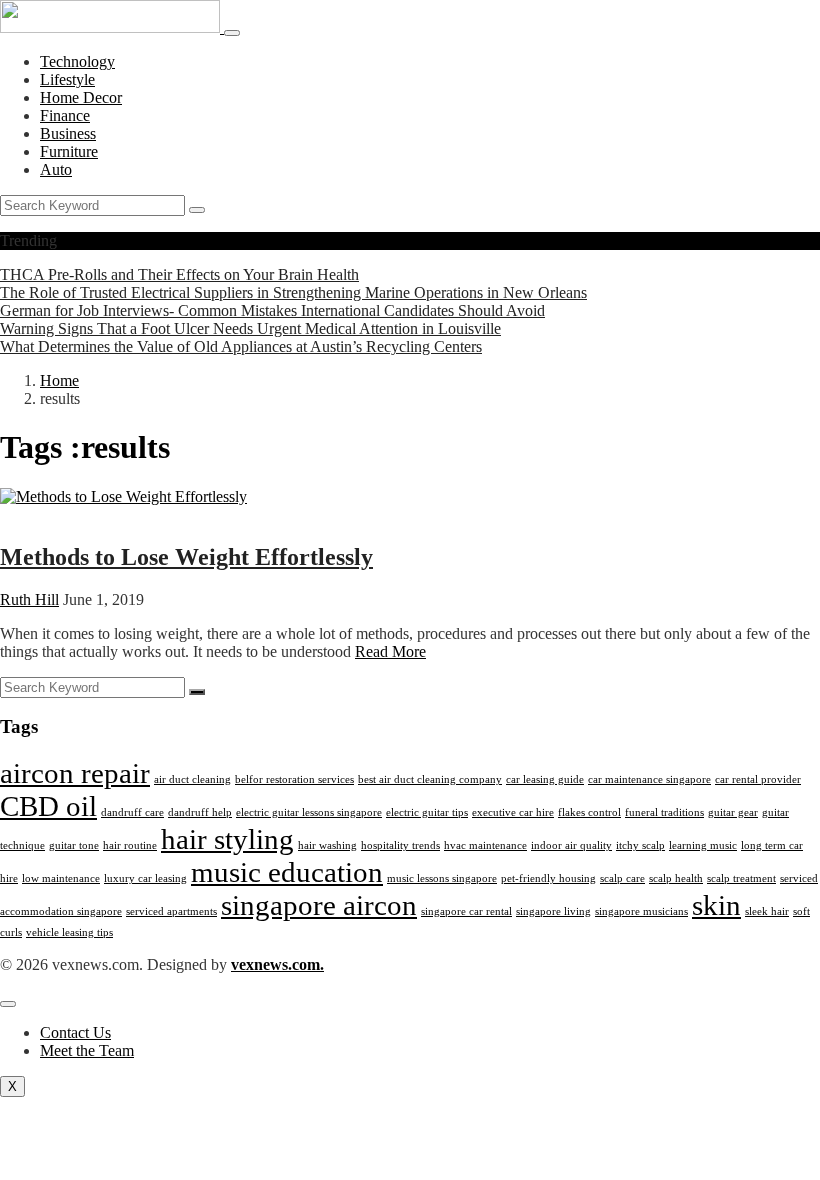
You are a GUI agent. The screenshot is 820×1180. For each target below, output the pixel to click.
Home (59, 380)
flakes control (589, 812)
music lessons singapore (442, 878)
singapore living (553, 911)
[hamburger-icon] (8, 1004)
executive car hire (513, 812)
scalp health (676, 878)
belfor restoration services (294, 779)
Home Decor (81, 97)
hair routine (130, 845)
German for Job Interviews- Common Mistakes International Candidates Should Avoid (272, 310)
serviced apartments (171, 911)
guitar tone (74, 845)
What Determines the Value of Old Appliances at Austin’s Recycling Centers (241, 346)
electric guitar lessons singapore (309, 812)
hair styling (227, 839)
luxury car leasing (145, 878)
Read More (390, 651)
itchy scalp (640, 845)
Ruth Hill (29, 599)
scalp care (622, 878)
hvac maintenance (485, 845)
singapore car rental (466, 911)
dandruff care (132, 812)
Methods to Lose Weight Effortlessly (186, 557)
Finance (65, 115)
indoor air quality (571, 845)
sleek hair (767, 911)
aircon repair (75, 773)
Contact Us (75, 1032)
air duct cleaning (192, 779)
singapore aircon (319, 905)
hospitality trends (400, 845)
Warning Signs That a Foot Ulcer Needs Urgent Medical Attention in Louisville (250, 328)
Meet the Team (87, 1050)
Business (68, 133)
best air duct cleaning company (430, 779)
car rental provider (758, 779)
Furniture (69, 151)
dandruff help (200, 812)
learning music (703, 845)
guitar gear (733, 812)
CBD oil (48, 806)
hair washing (327, 845)
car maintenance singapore (649, 779)
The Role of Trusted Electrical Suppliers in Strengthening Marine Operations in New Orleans (293, 292)
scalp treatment (741, 878)
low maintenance (61, 878)
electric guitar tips (427, 812)
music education (287, 872)
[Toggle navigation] (232, 33)
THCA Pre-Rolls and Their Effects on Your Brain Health (179, 274)
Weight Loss (39, 514)
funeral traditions (664, 812)
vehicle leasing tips (69, 932)
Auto (56, 169)
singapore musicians (641, 911)
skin (716, 905)
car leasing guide (545, 779)
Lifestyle (67, 79)
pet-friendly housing (548, 878)
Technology (77, 61)
